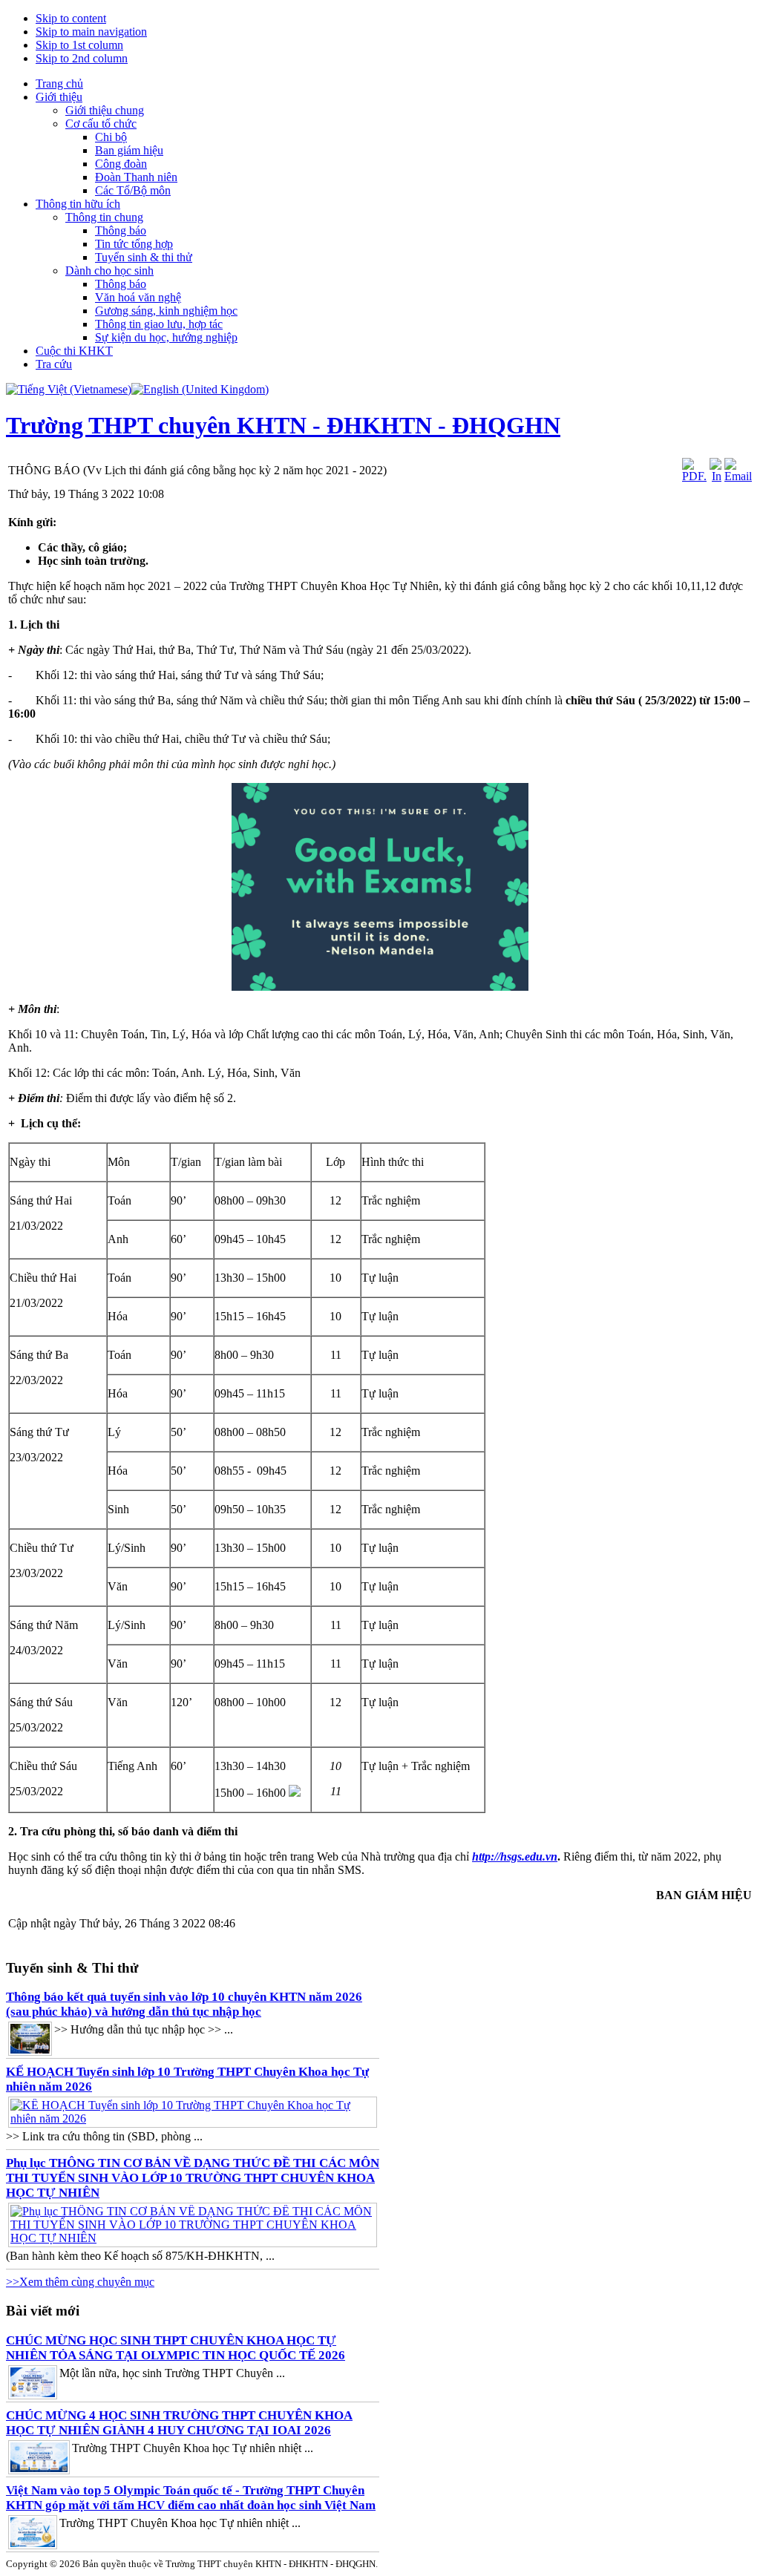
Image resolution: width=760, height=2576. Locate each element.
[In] (715, 476)
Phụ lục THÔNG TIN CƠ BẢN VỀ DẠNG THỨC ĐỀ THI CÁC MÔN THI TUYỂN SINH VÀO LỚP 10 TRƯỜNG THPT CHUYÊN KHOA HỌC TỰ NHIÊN (193, 2178)
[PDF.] (694, 476)
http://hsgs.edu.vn (515, 1856)
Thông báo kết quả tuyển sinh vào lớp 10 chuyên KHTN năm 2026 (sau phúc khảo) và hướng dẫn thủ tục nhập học (184, 2004)
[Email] (738, 476)
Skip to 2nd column (82, 58)
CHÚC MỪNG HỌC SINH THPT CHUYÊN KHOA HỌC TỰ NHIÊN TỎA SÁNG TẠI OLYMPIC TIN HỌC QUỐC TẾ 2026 (176, 2348)
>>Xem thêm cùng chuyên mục (80, 2282)
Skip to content (71, 18)
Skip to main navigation (91, 32)
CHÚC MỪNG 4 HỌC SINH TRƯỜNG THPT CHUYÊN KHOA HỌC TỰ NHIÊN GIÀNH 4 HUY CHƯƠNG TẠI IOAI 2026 (179, 2423)
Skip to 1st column (79, 45)
